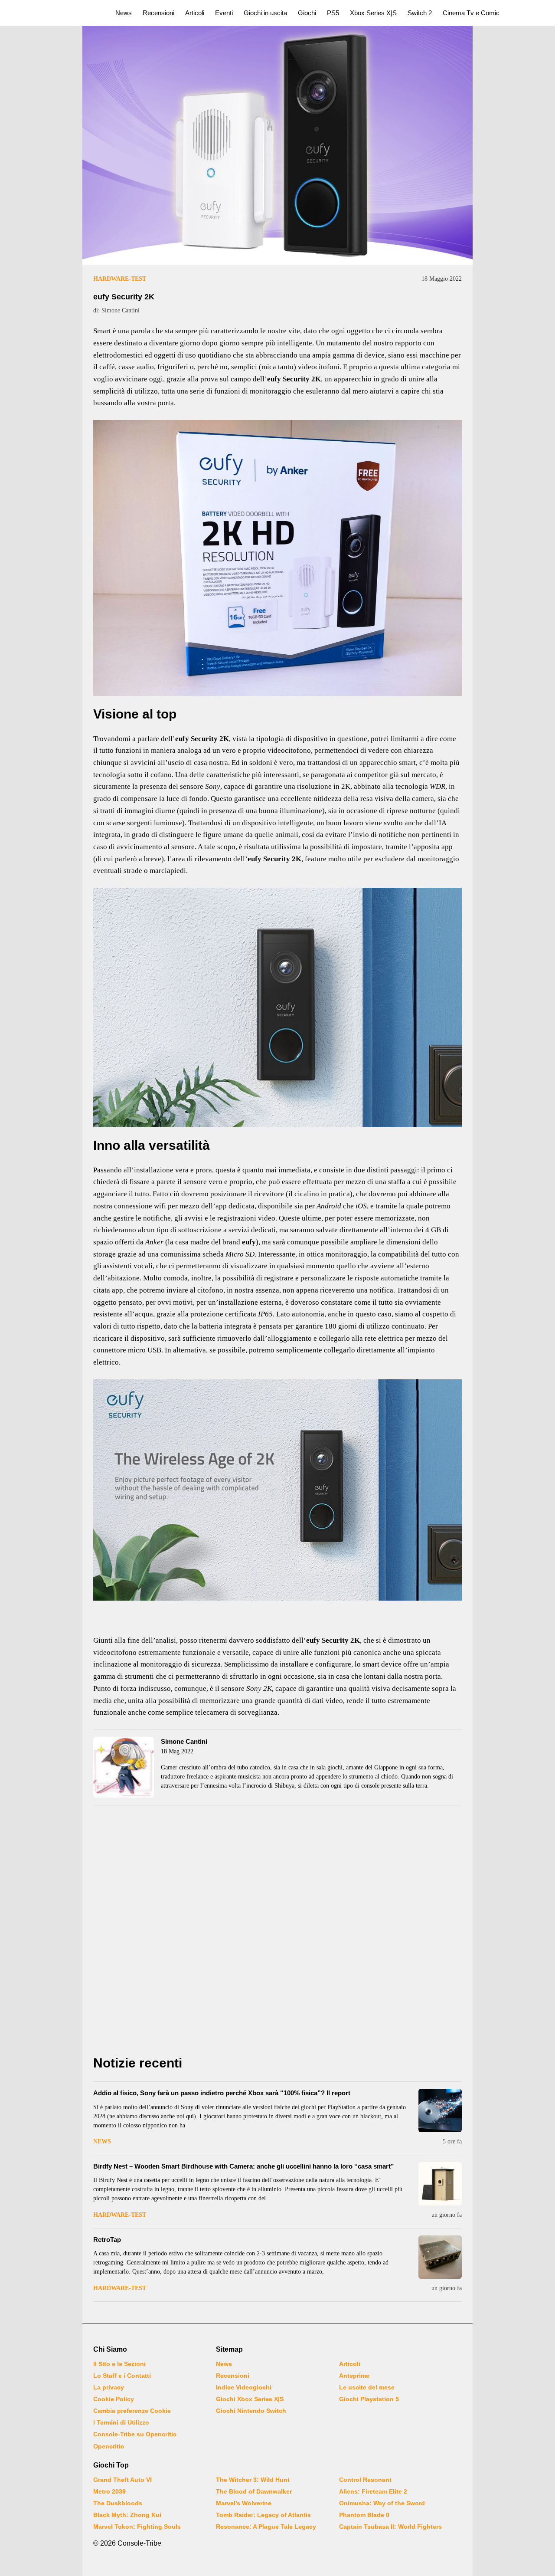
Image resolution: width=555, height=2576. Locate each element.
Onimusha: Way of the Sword (382, 2503)
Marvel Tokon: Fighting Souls (137, 2527)
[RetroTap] (440, 2257)
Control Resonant (365, 2480)
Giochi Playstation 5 (369, 2399)
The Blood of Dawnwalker (254, 2491)
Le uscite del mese (367, 2387)
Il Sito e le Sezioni (119, 2364)
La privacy (109, 2387)
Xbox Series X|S (373, 13)
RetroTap (107, 2240)
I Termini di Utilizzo (121, 2422)
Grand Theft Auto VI (122, 2480)
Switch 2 (420, 13)
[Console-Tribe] (53, 13)
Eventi (224, 13)
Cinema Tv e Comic (471, 13)
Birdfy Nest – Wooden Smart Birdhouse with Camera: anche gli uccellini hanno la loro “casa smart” (244, 2166)
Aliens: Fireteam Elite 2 (373, 2491)
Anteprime (354, 2376)
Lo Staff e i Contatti (122, 2376)
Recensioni (158, 13)
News (124, 13)
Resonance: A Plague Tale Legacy (266, 2527)
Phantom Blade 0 (364, 2515)
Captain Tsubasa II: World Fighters (390, 2527)
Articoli (195, 13)
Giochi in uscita (265, 13)
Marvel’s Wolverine (244, 2503)
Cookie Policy (114, 2399)
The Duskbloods (118, 2503)
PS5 (333, 13)
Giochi (307, 13)
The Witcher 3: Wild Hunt (253, 2480)
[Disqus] (277, 1933)
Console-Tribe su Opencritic (135, 2434)
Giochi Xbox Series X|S (250, 2399)
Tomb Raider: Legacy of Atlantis (263, 2515)
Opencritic (109, 2446)
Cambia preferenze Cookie (132, 2411)
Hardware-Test (120, 279)
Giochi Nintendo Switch (251, 2411)
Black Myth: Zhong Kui (127, 2515)
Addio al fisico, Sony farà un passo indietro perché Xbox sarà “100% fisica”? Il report (222, 2093)
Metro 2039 (109, 2491)
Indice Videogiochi (244, 2387)
